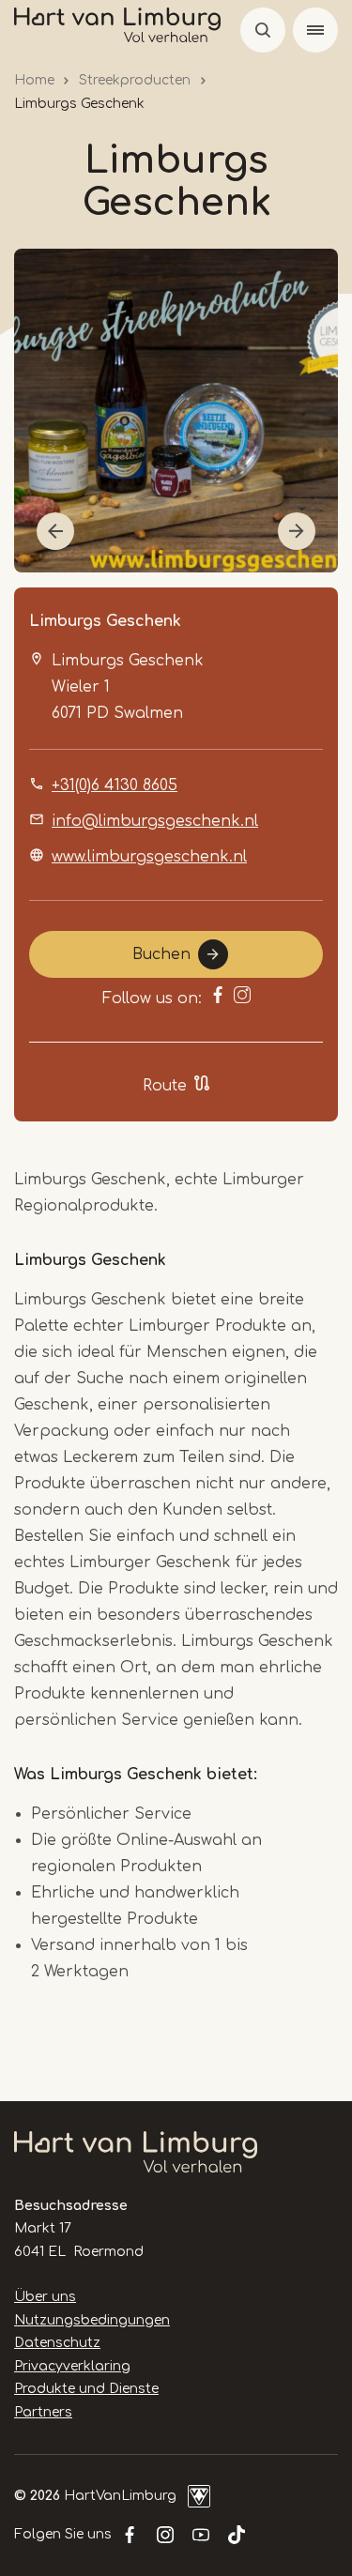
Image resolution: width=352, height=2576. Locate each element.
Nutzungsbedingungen (92, 2320)
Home (34, 80)
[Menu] (315, 30)
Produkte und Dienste (86, 2389)
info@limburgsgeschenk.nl (155, 821)
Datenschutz (57, 2343)
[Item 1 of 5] (176, 411)
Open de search (263, 30)
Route (165, 1086)
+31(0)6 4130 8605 (115, 785)
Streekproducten (135, 80)
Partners (43, 2412)
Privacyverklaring (72, 2366)
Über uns (45, 2297)
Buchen (161, 954)
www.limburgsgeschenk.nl (149, 857)
